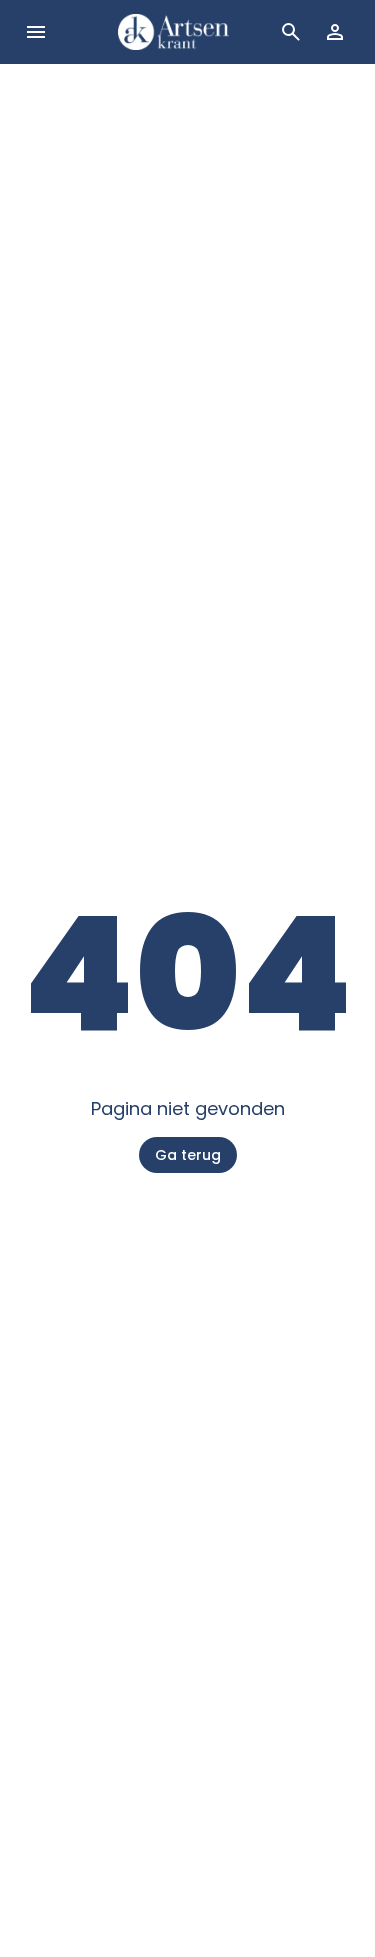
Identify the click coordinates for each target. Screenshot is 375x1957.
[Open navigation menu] (36, 32)
